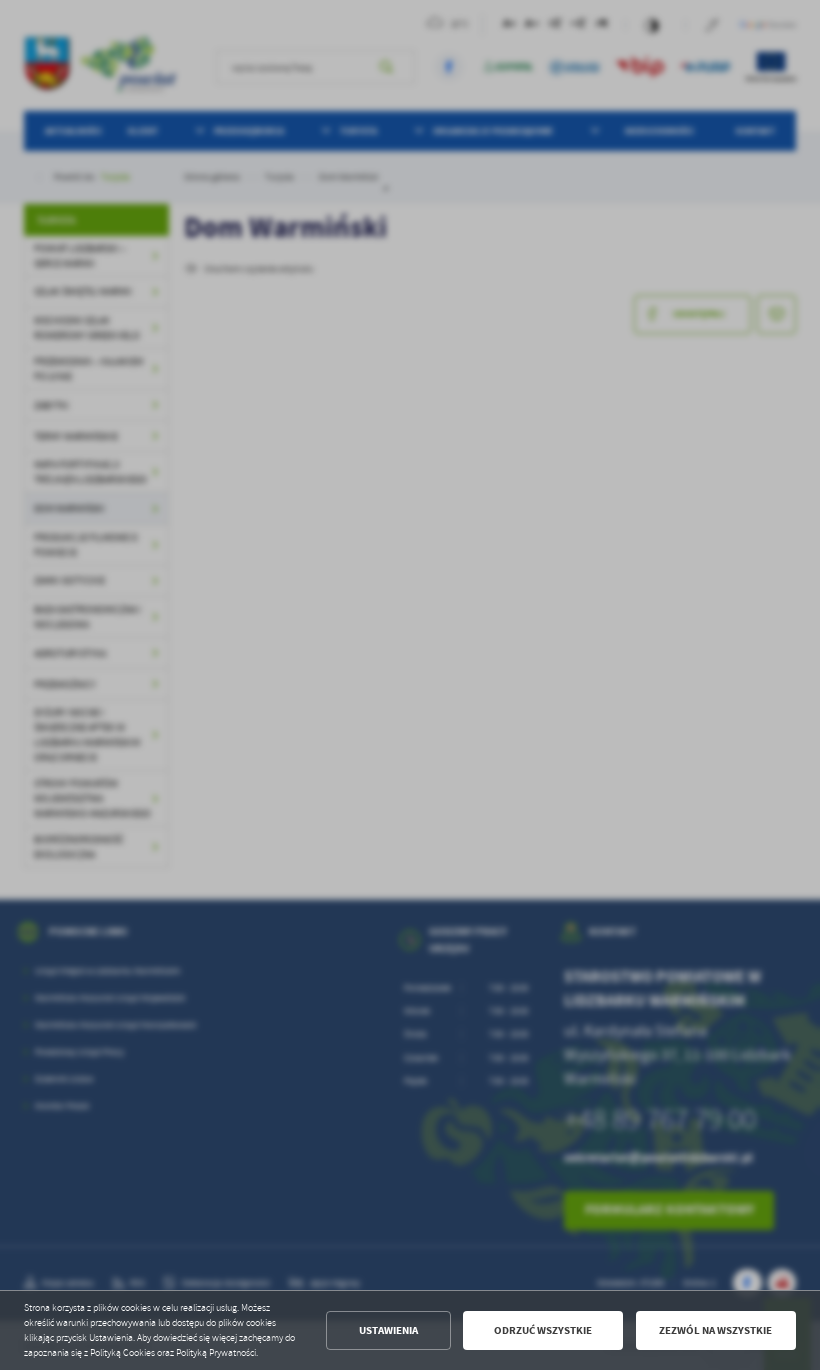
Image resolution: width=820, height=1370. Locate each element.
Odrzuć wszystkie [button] (543, 1330)
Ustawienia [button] (388, 1330)
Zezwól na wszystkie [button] (715, 1330)
